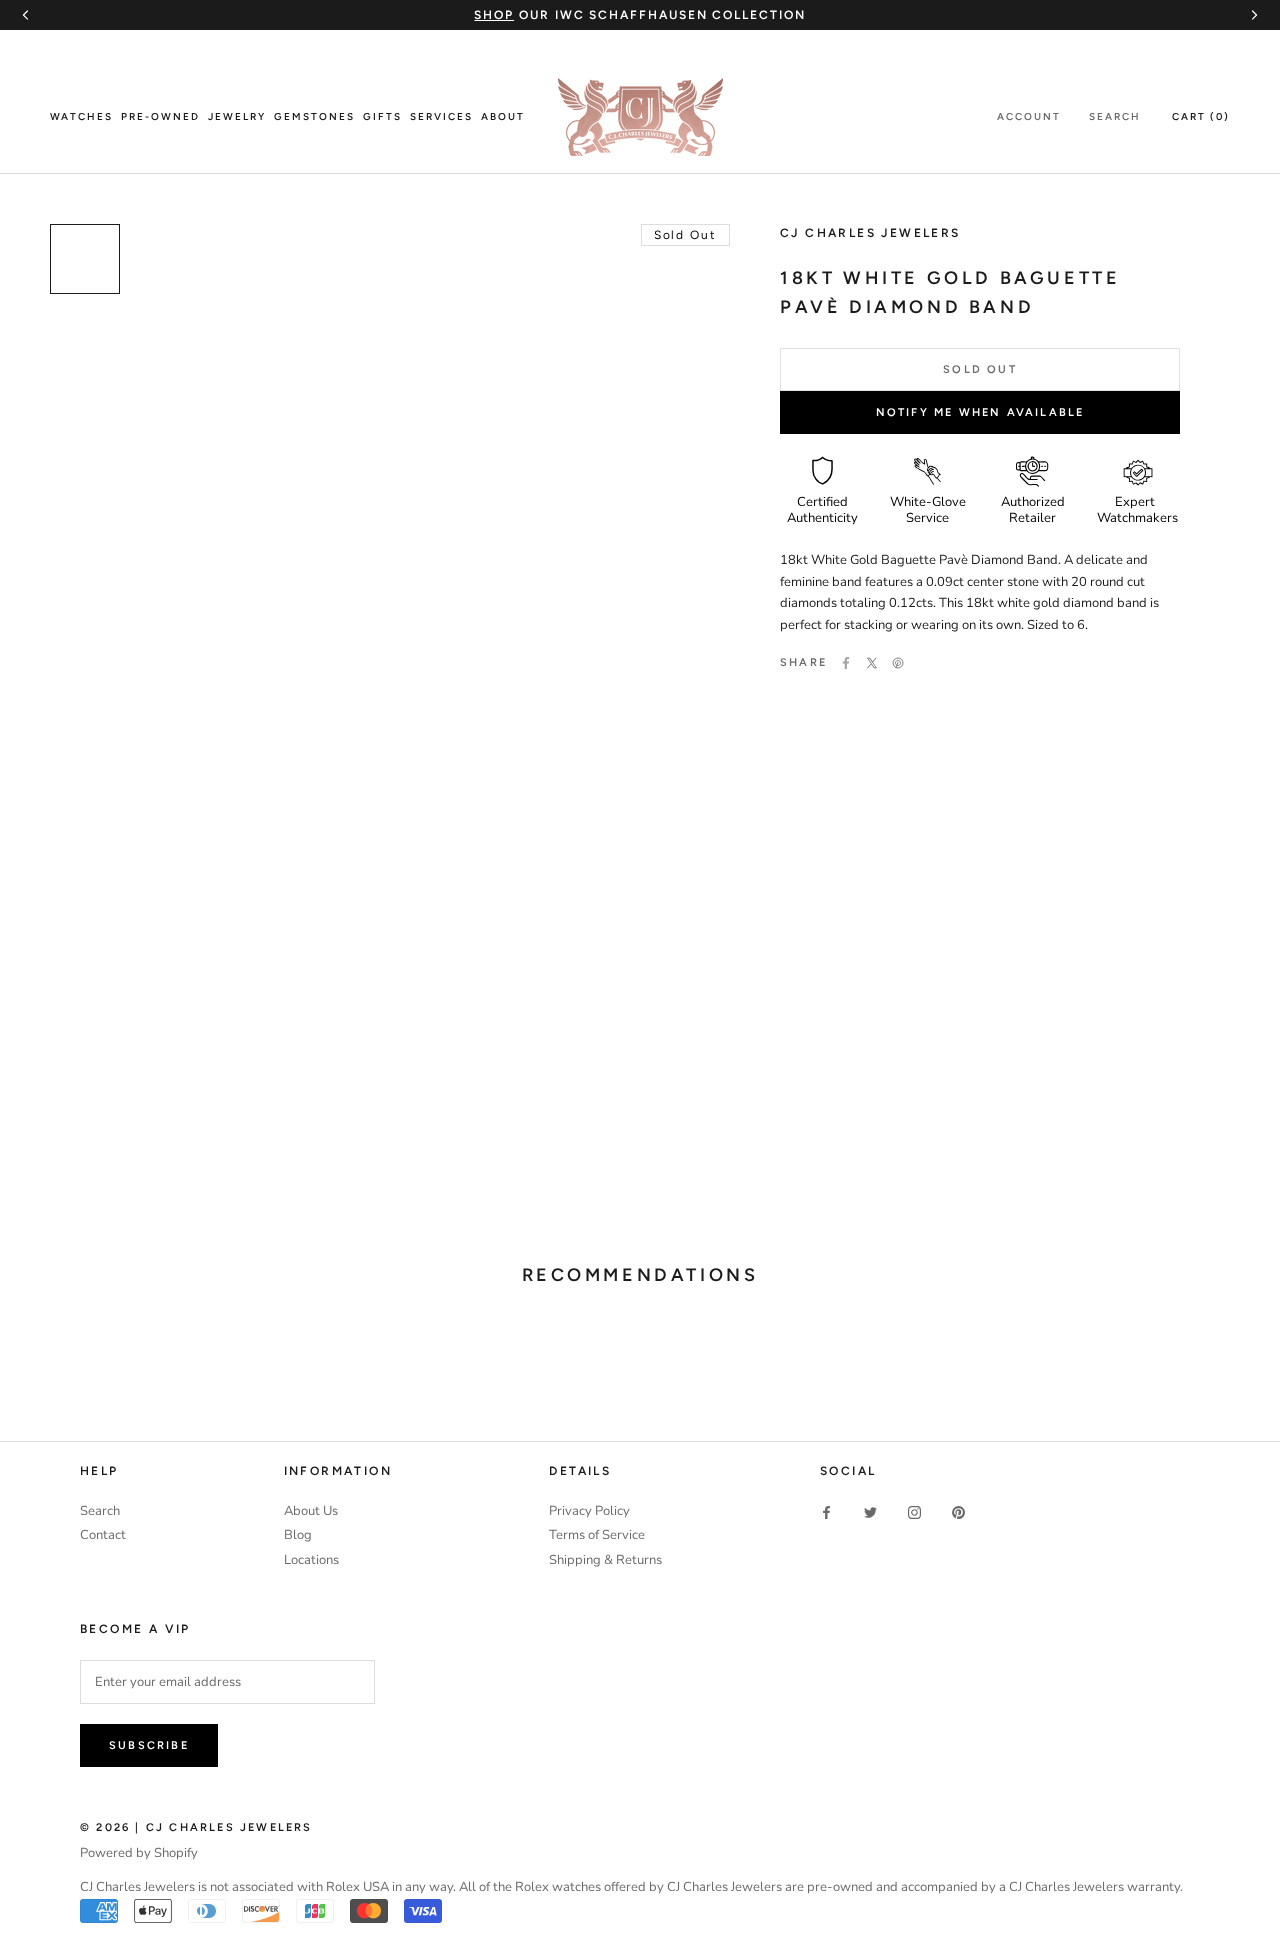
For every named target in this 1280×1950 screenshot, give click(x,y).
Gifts (382, 116)
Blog (298, 1535)
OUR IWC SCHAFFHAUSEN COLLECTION (639, 15)
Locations (311, 1560)
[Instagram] (914, 1512)
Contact (103, 1535)
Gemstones (314, 116)
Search (1115, 116)
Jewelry (237, 116)
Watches (81, 116)
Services (441, 116)
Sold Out (980, 369)
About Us (311, 1511)
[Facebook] (846, 663)
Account (1029, 116)
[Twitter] (872, 663)
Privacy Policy (589, 1511)
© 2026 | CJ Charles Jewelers (196, 1827)
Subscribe (149, 1745)
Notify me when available (980, 412)
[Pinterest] (898, 663)
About (503, 116)
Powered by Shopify (139, 1853)
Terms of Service (597, 1535)
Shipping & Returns (605, 1560)
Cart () (1201, 116)
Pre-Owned (160, 116)
